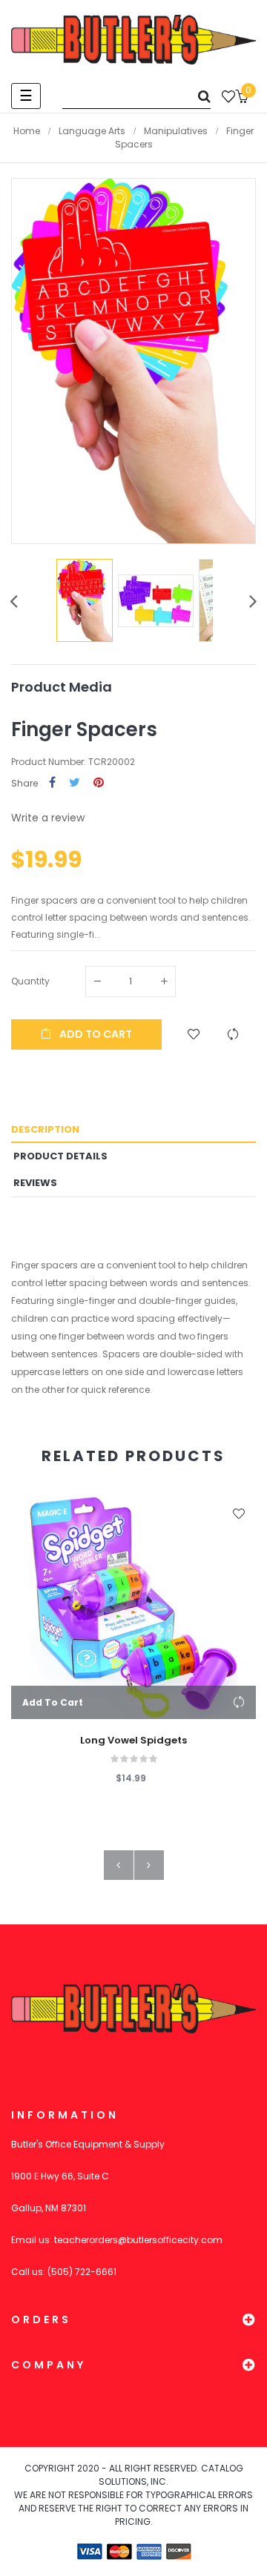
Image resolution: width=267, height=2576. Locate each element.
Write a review (48, 818)
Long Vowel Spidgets (133, 1741)
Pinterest (99, 783)
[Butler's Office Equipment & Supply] (133, 40)
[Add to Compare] (233, 1034)
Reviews (35, 1183)
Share (52, 783)
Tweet (75, 783)
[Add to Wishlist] (194, 1034)
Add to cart (95, 1034)
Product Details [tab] (60, 1156)
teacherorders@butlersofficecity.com (138, 2240)
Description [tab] (45, 1129)
